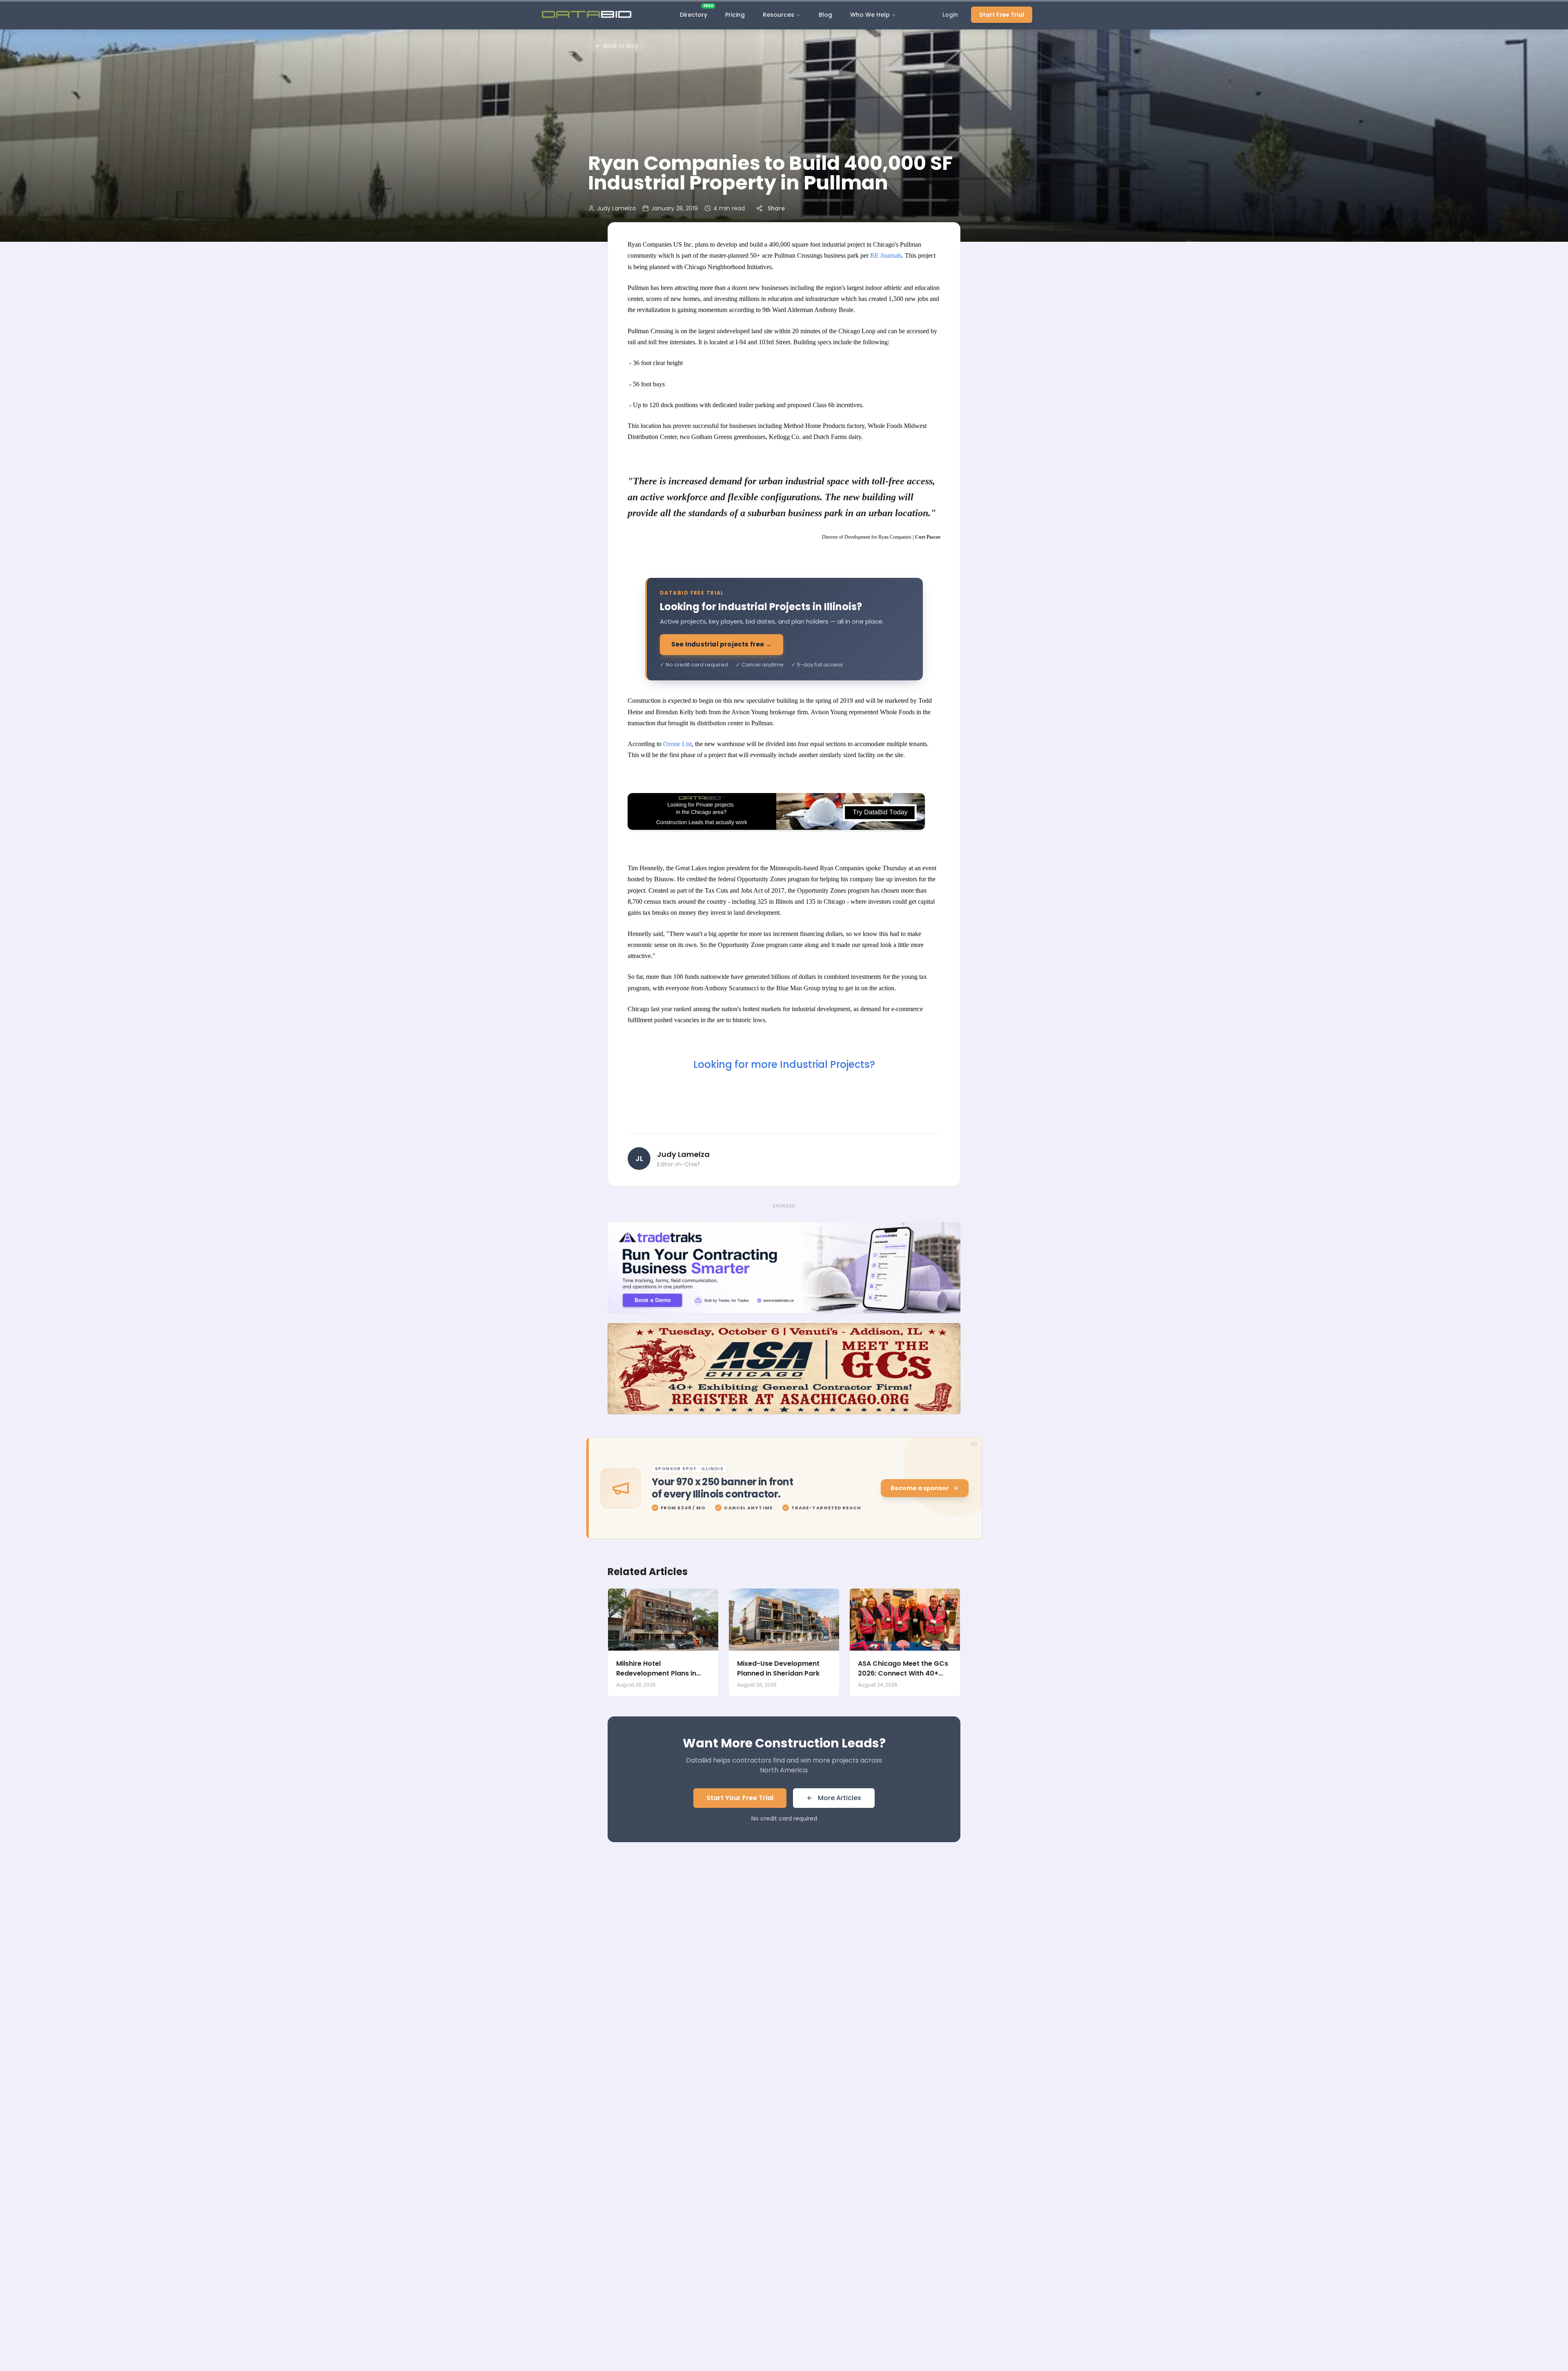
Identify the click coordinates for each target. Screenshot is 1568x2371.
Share (776, 208)
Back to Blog (621, 46)
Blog (825, 15)
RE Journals (886, 255)
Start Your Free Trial (740, 1798)
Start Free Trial (1002, 15)
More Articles (840, 1798)
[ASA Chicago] (784, 1369)
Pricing (735, 15)
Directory (696, 13)
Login (950, 15)
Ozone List (677, 744)
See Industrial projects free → (722, 644)
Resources (778, 15)
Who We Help (870, 15)
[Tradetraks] (784, 1268)
